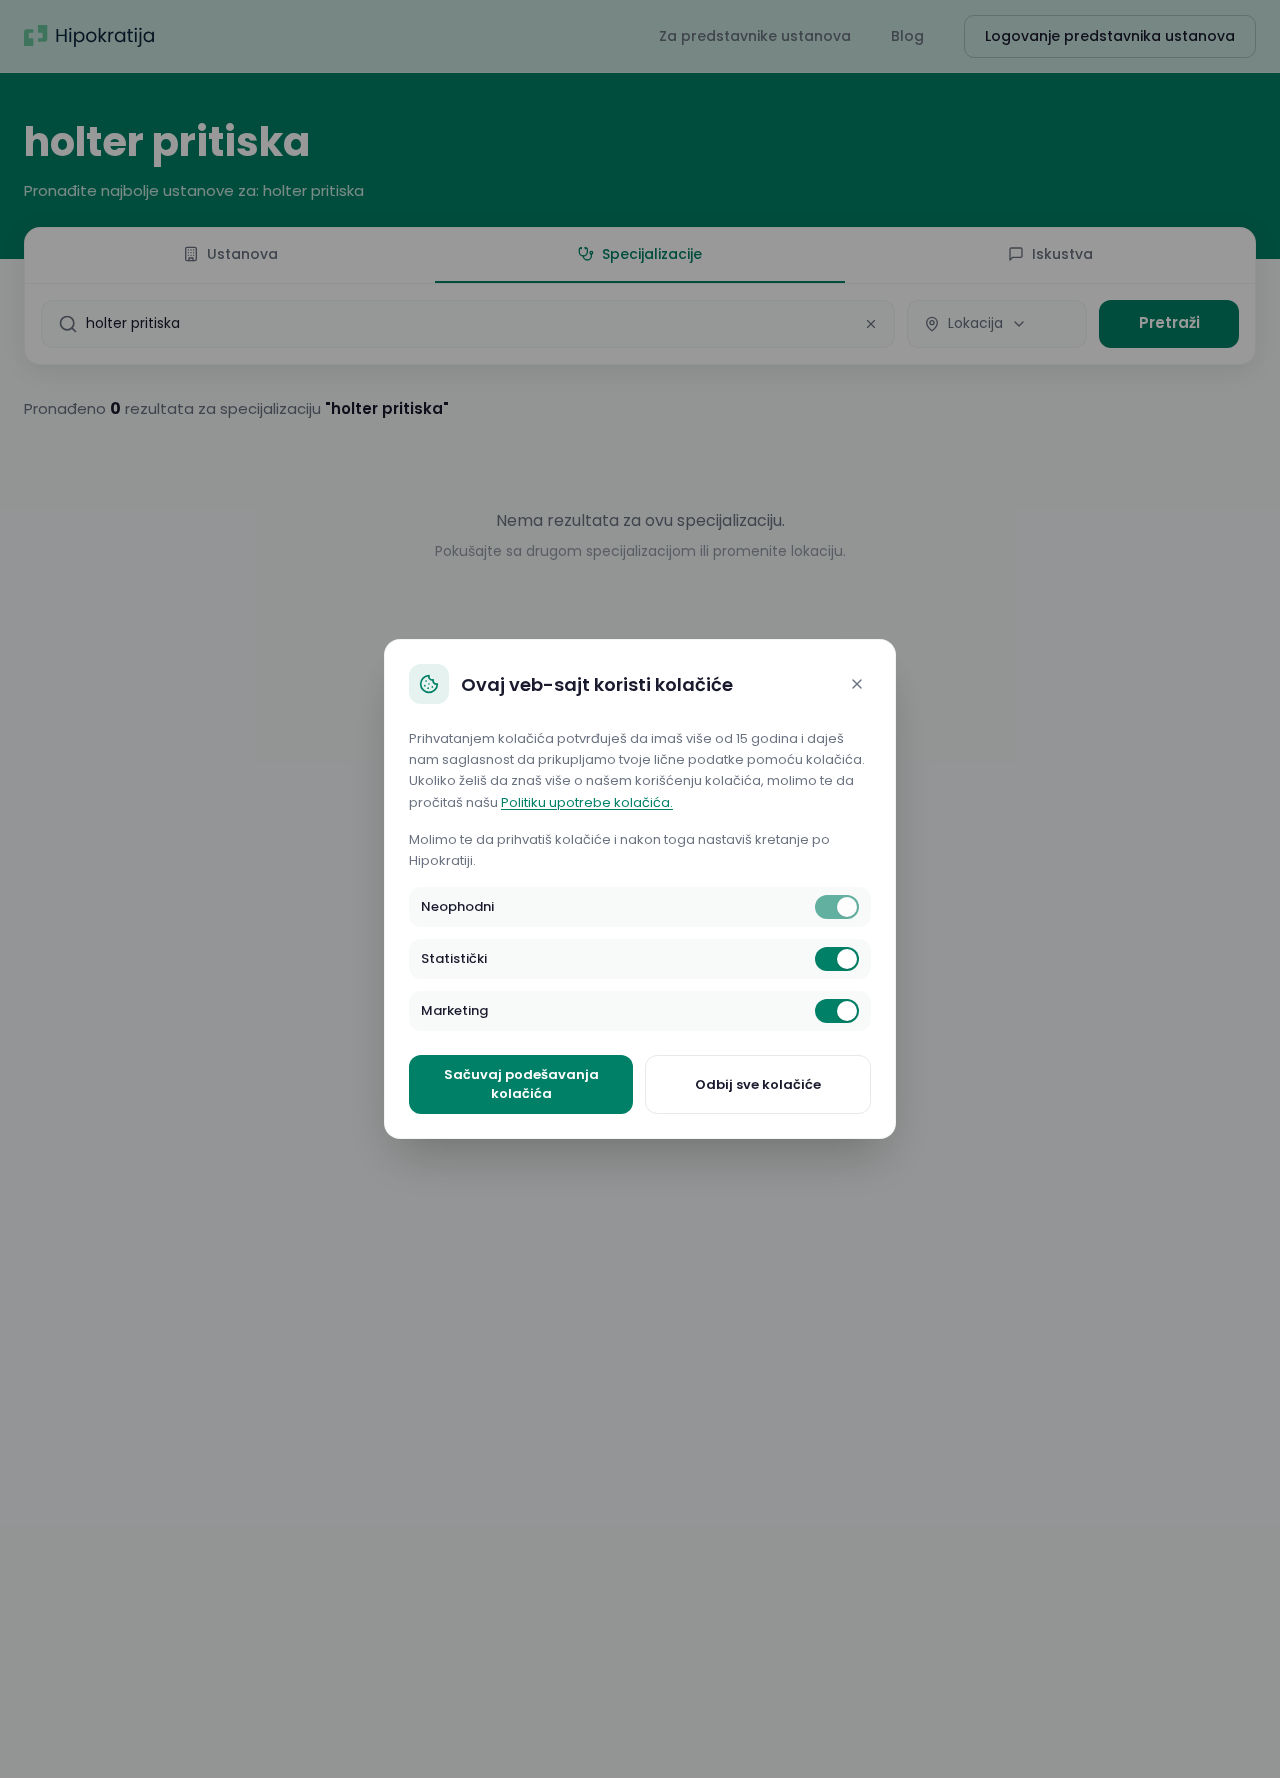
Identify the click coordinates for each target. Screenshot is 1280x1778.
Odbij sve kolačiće (758, 1084)
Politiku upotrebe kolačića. (587, 802)
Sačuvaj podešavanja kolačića (521, 1084)
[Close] (857, 684)
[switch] (837, 907)
